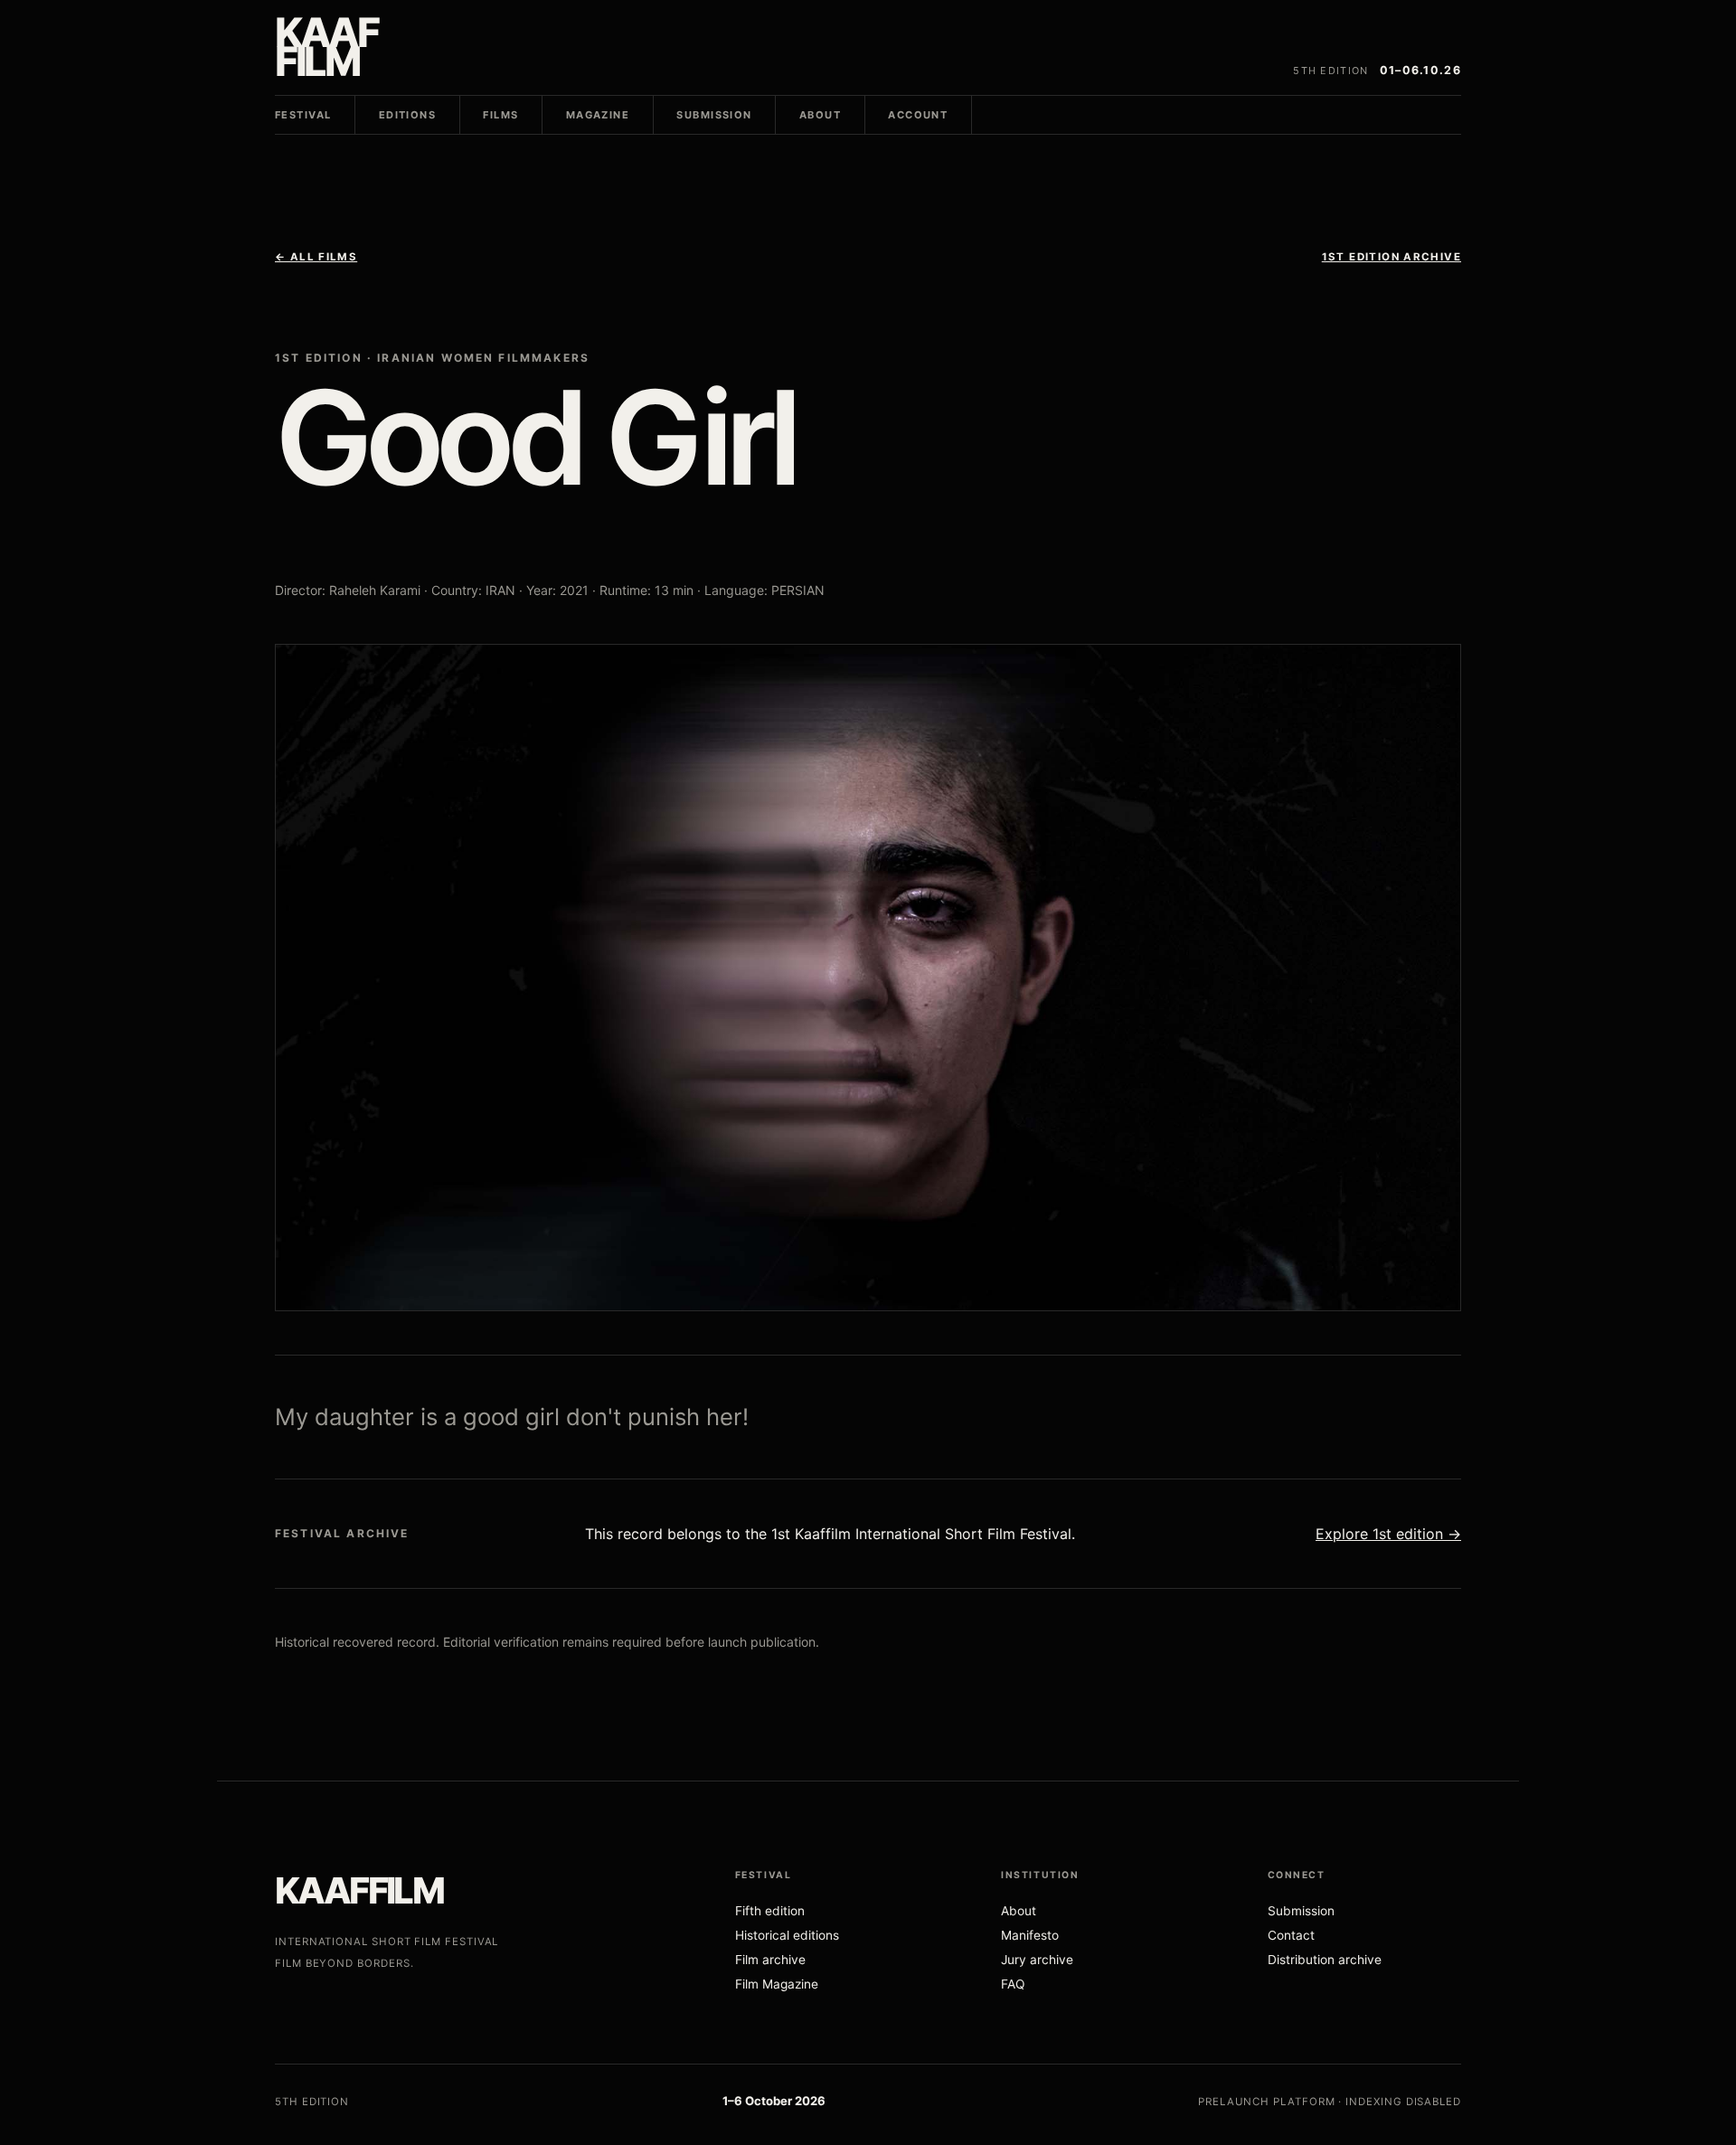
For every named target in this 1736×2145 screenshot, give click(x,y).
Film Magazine (777, 1984)
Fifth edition (770, 1911)
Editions (407, 115)
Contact (1291, 1935)
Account (918, 115)
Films (500, 115)
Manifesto (1030, 1935)
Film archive (770, 1960)
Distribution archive (1325, 1960)
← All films (316, 257)
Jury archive (1037, 1960)
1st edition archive (1392, 257)
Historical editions (787, 1935)
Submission (714, 115)
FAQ (1013, 1984)
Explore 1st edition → (1388, 1534)
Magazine (598, 115)
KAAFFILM (359, 1890)
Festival (303, 115)
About (820, 115)
